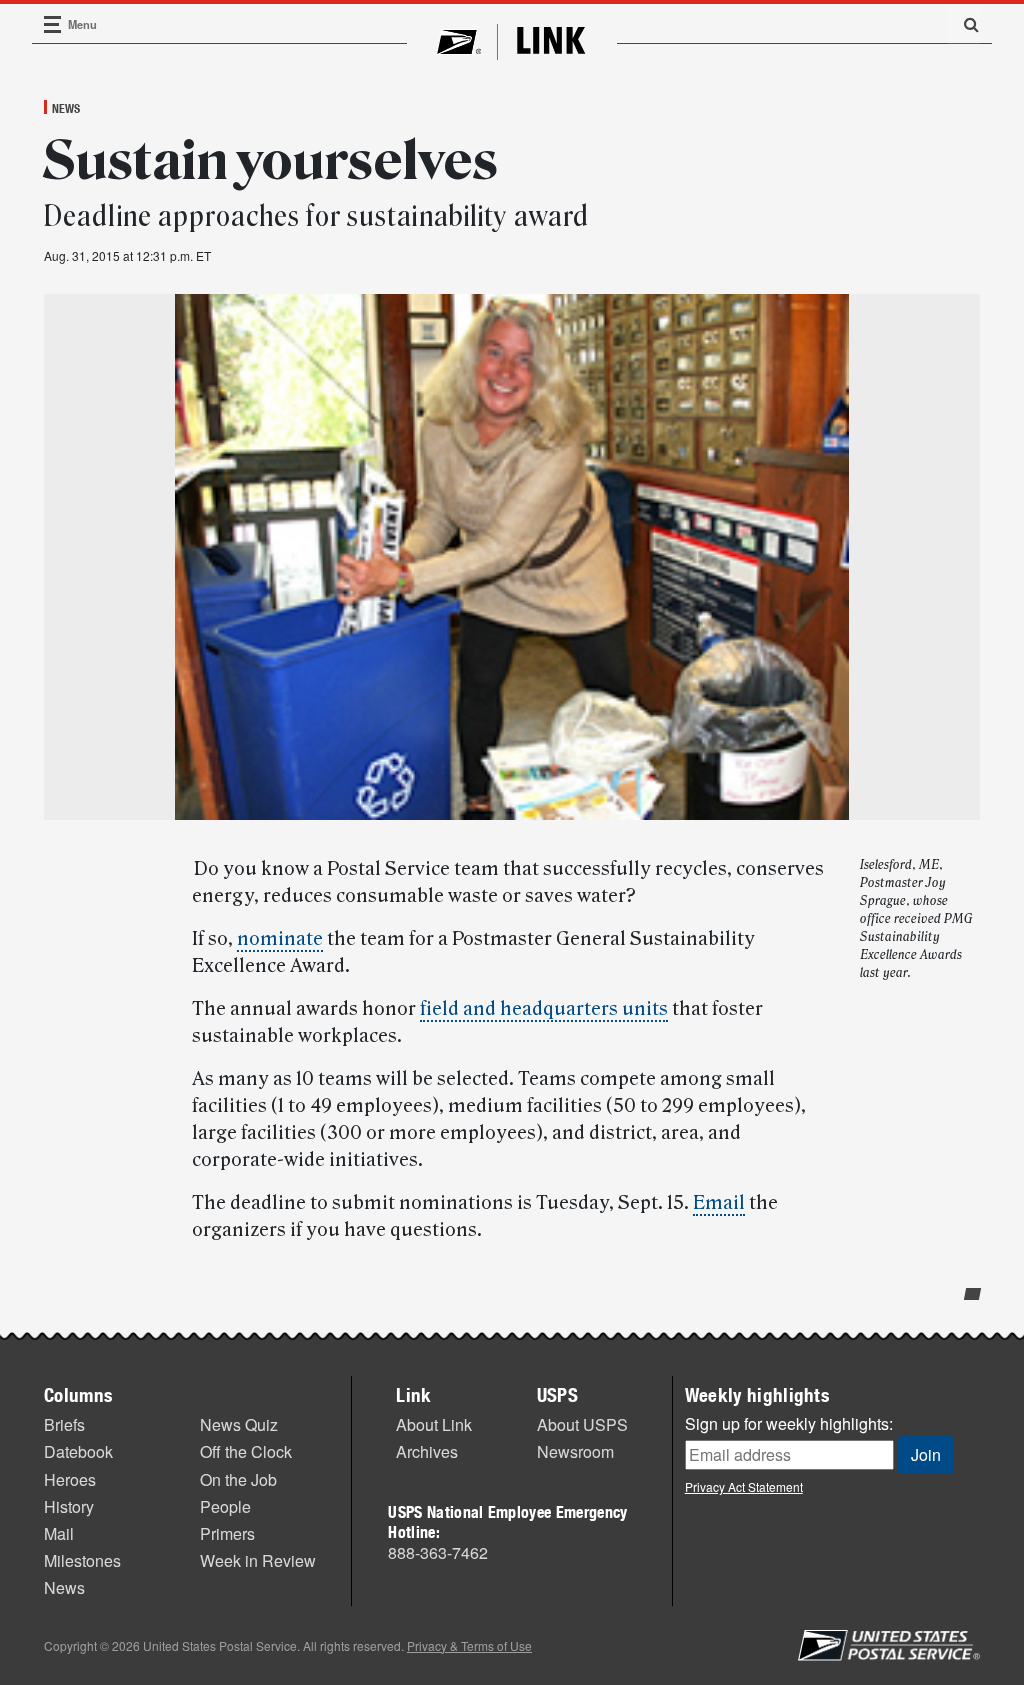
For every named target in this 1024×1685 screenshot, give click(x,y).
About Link (434, 1424)
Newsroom (575, 1451)
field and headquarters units (544, 1009)
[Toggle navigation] (53, 24)
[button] (964, 24)
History (69, 1506)
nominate (280, 939)
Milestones (82, 1560)
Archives (427, 1451)
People (225, 1506)
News (66, 108)
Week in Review (258, 1560)
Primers (227, 1533)
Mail (59, 1533)
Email (719, 1203)
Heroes (70, 1479)
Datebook (78, 1451)
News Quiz (239, 1424)
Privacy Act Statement (744, 1486)
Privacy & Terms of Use (469, 1645)
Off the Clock (246, 1451)
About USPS (582, 1424)
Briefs (64, 1424)
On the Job (238, 1479)
